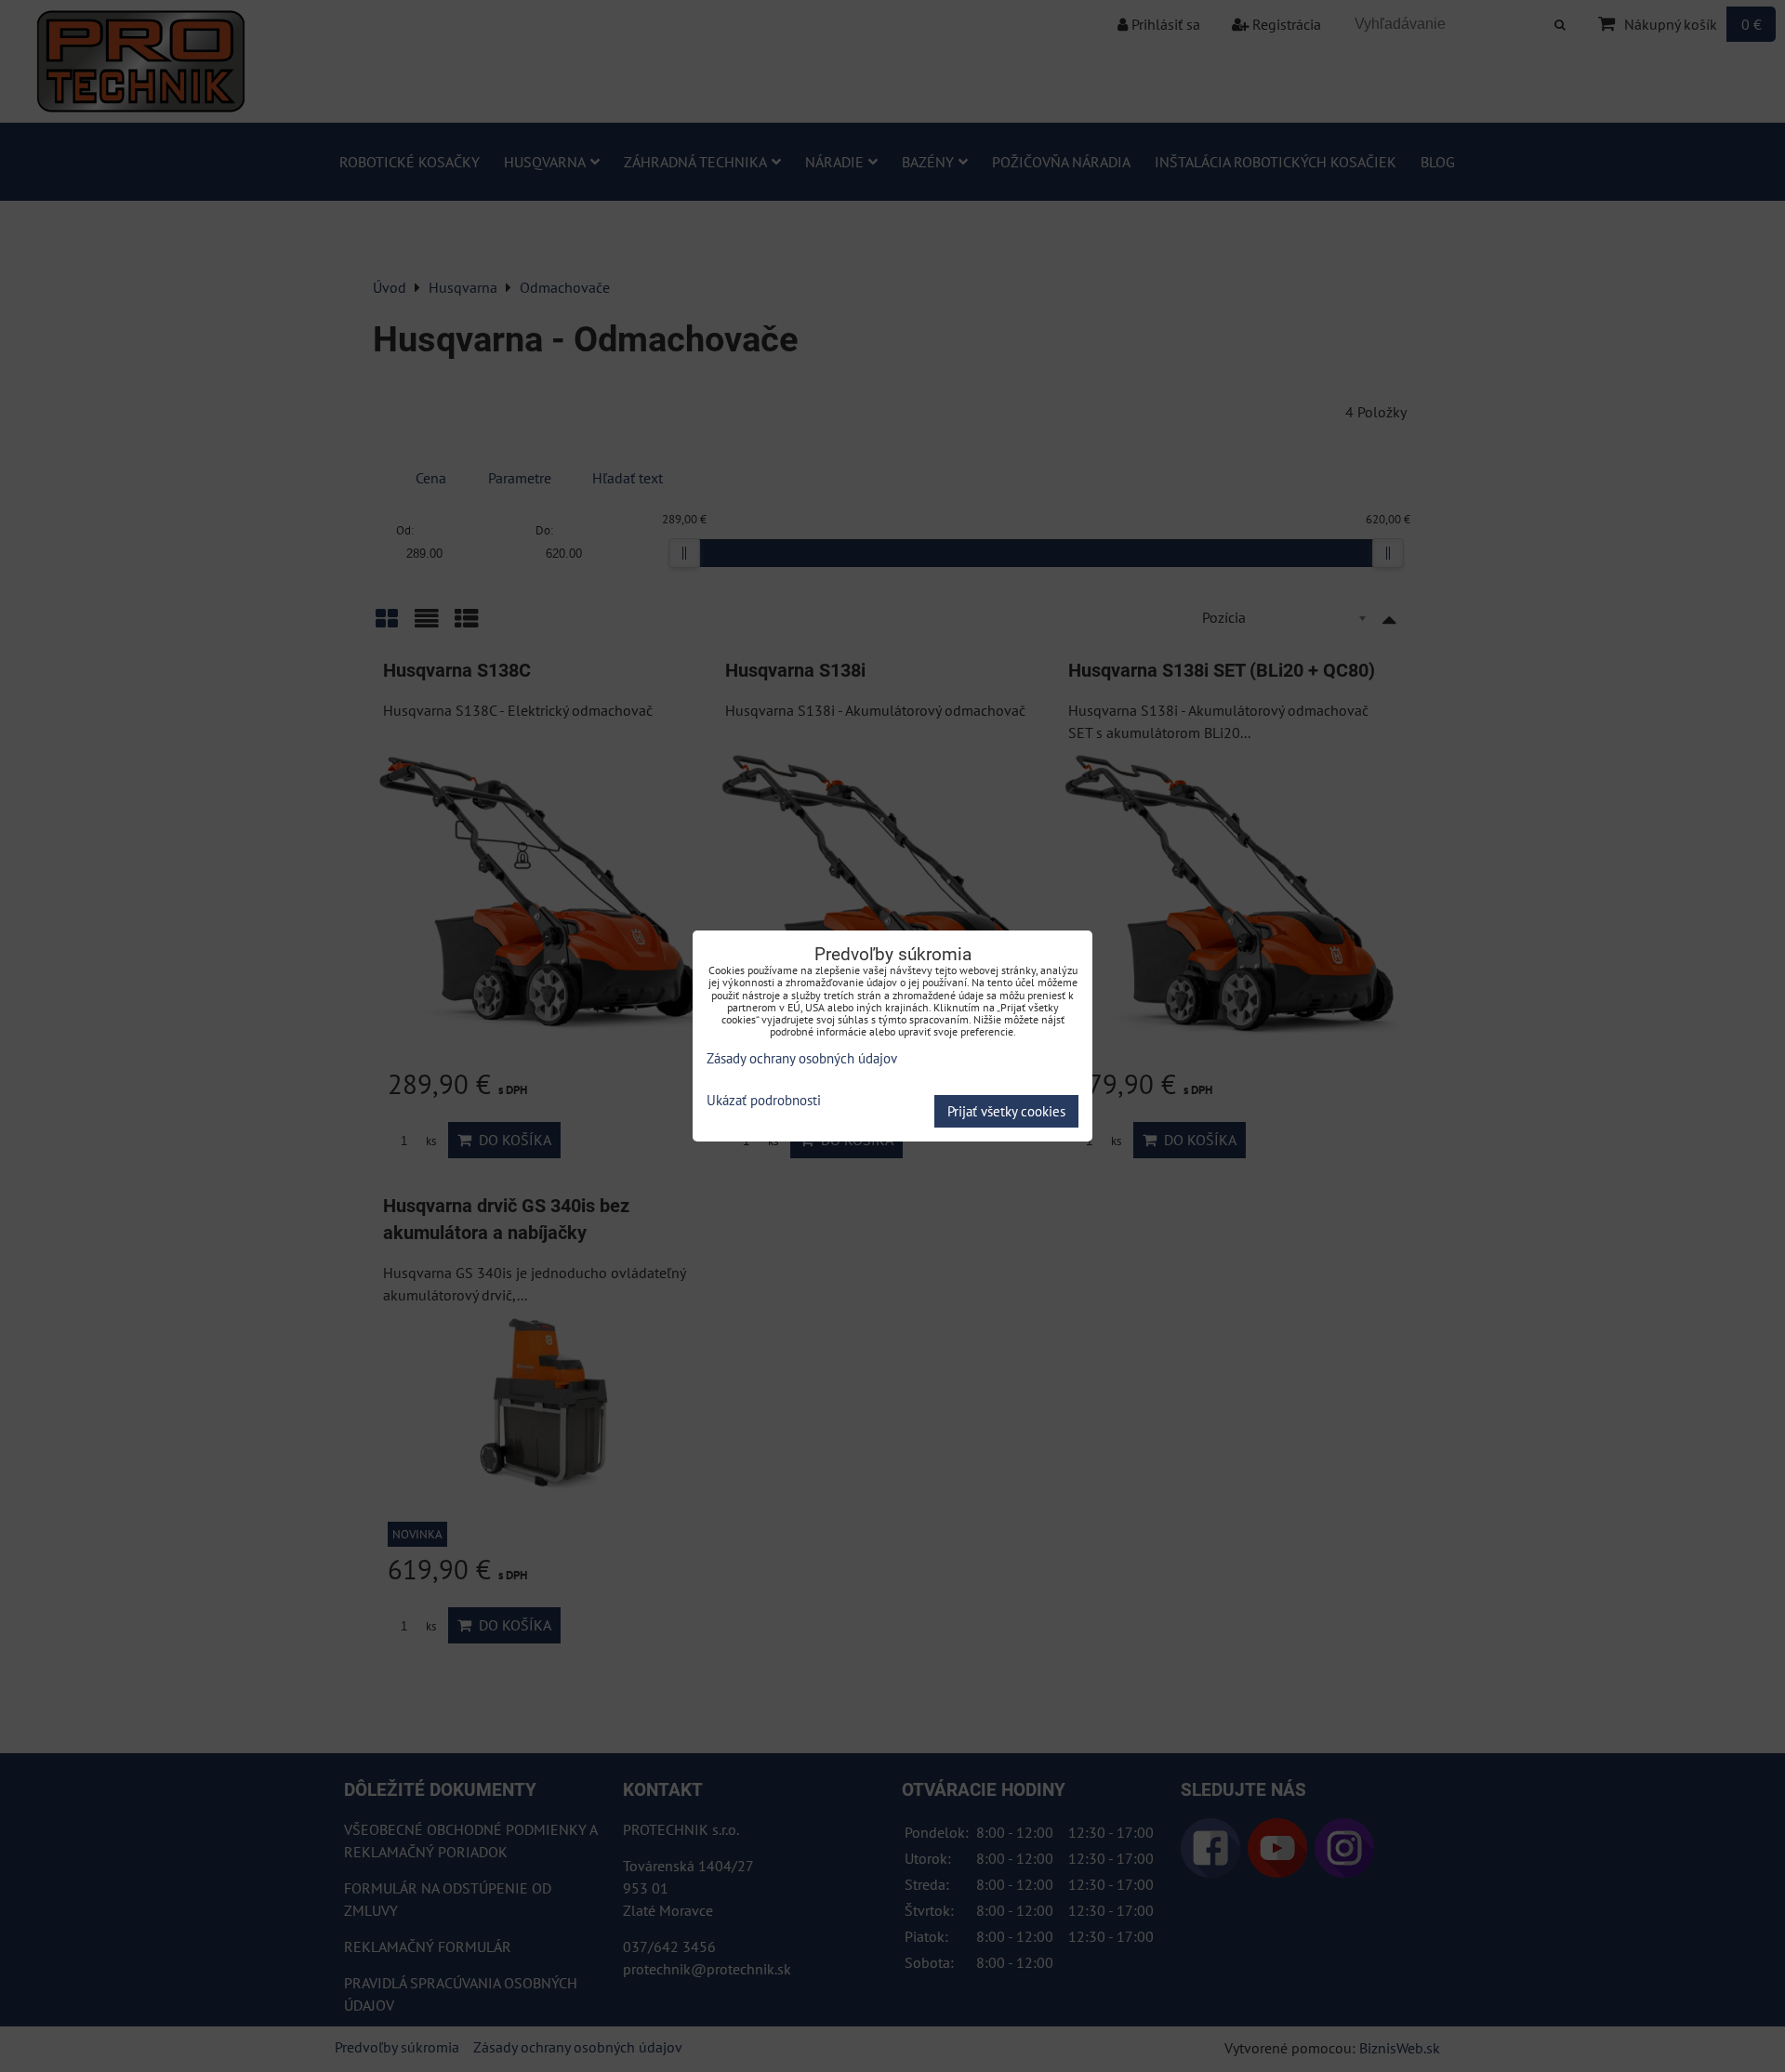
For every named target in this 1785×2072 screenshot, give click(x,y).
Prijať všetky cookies (1006, 1111)
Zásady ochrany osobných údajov (802, 1058)
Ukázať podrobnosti (764, 1101)
